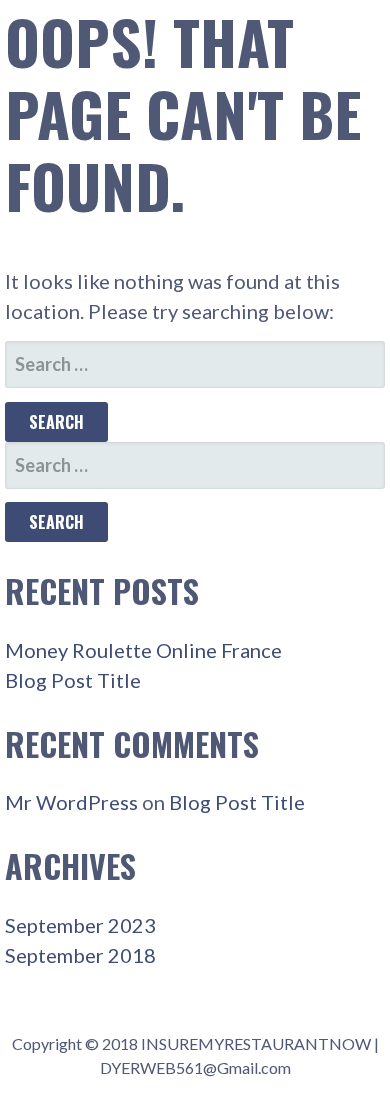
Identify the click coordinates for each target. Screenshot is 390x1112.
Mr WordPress (71, 802)
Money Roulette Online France (143, 650)
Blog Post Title (73, 680)
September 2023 (80, 925)
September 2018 (80, 955)
